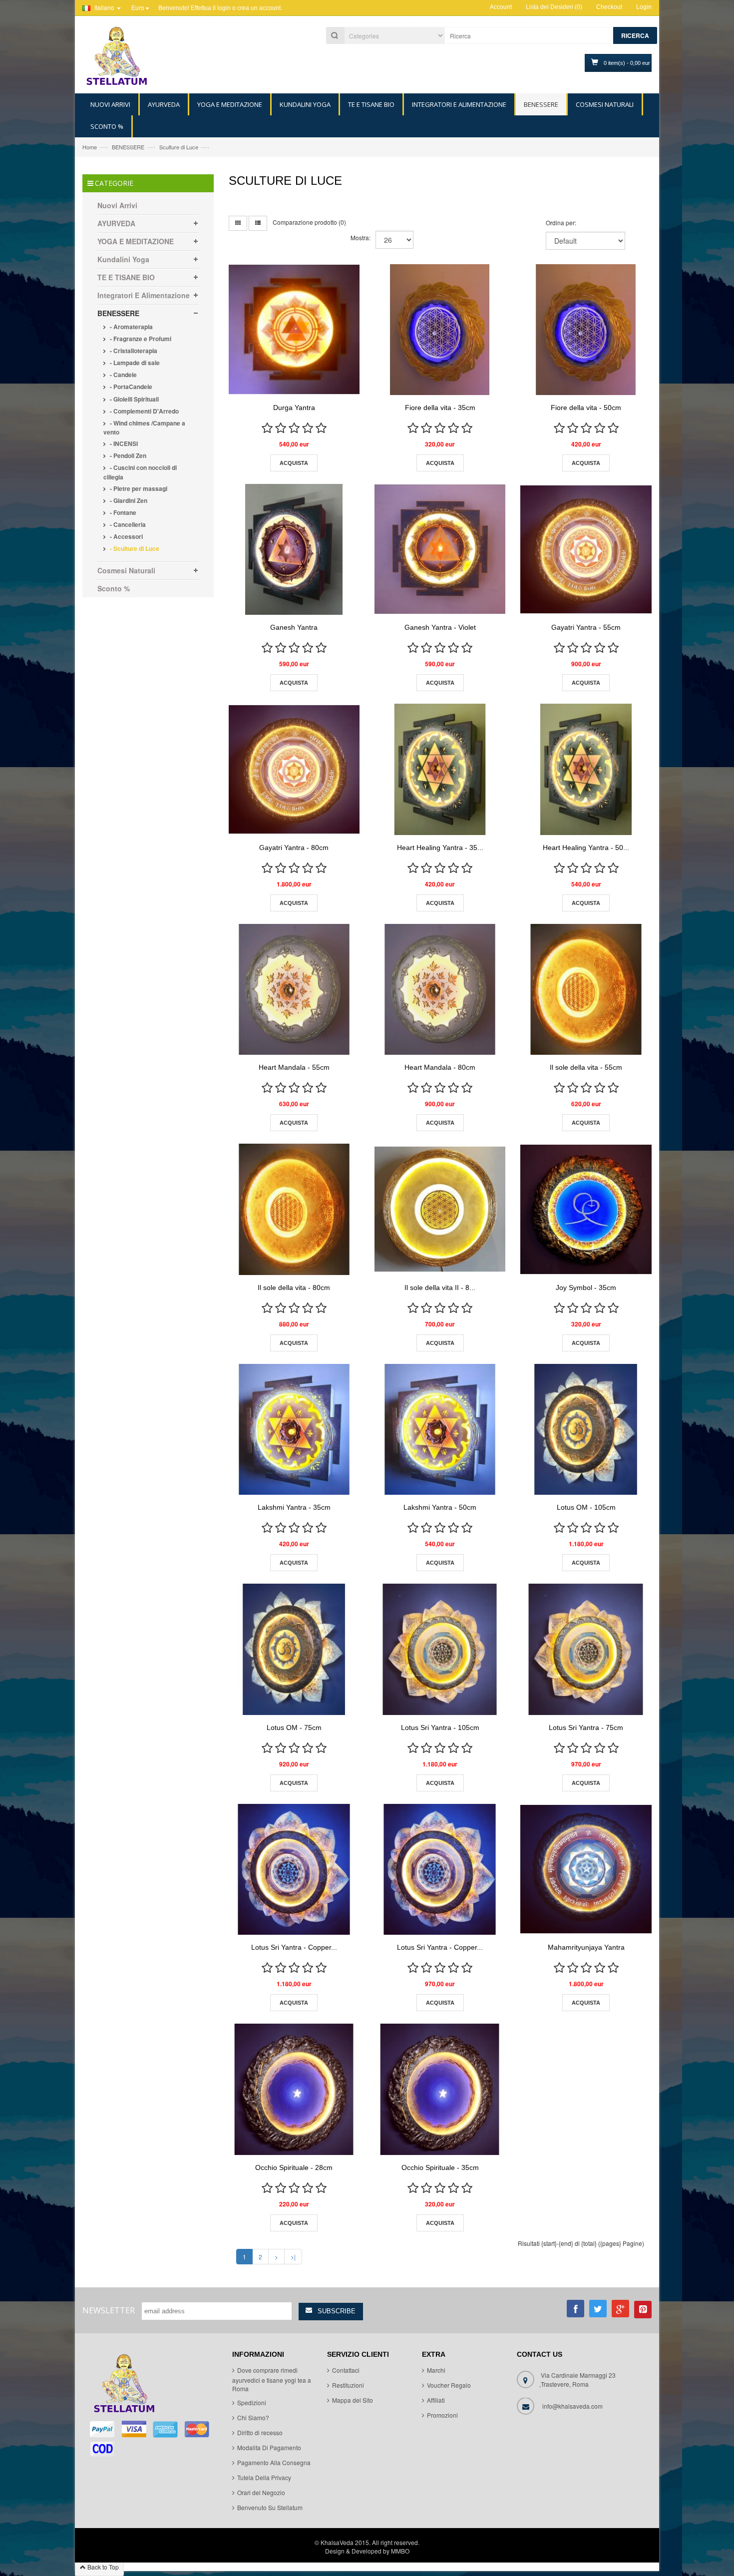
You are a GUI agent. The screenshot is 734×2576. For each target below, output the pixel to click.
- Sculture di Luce (134, 548)
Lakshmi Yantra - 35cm (294, 1507)
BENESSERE (128, 147)
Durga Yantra (294, 408)
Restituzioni (348, 2385)
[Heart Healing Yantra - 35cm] (440, 769)
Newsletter (109, 2310)
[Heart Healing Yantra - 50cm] (586, 769)
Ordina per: (561, 222)
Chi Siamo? (253, 2417)
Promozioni (442, 2415)
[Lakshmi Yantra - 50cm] (440, 1429)
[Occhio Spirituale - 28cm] (294, 2089)
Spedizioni (252, 2402)
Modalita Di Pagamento (269, 2447)
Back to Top (102, 2567)
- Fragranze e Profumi (140, 339)
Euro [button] (138, 7)
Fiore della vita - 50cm (586, 408)
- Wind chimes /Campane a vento (144, 428)
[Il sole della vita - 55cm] (586, 989)
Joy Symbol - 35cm (586, 1288)
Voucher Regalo (449, 2385)
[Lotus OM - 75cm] (294, 1649)
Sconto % (114, 588)
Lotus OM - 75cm (294, 1727)
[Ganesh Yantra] (294, 549)
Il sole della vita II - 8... (440, 1288)
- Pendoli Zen (127, 455)
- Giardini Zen (128, 500)
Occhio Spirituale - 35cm (440, 2167)
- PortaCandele (130, 387)
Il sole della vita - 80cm (294, 1288)
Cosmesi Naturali (126, 570)
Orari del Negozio (261, 2492)
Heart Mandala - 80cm (440, 1067)
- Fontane (122, 512)
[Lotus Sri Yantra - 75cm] (586, 1649)
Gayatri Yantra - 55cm (586, 627)
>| (293, 2257)
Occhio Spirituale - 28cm (294, 2167)
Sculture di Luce (179, 147)
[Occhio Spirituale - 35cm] (440, 2089)
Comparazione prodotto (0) (309, 222)
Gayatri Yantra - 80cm (294, 848)
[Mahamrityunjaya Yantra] (586, 1869)
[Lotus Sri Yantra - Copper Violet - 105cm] (294, 1869)
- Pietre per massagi (138, 488)
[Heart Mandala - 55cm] (294, 989)
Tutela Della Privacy (264, 2477)
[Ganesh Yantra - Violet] (440, 549)
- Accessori (126, 536)
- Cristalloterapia (133, 351)
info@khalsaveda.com (572, 2406)
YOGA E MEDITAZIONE (136, 241)
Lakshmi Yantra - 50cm (440, 1507)
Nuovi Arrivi (117, 205)
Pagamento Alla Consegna (274, 2462)
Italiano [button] (104, 7)
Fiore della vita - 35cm (440, 408)
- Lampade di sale (134, 363)
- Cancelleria (127, 524)
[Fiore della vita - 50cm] (586, 330)
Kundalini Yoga (123, 259)
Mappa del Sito (353, 2400)
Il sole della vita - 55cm (586, 1067)
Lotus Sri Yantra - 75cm (586, 1727)
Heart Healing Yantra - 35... (440, 848)
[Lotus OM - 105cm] (586, 1429)
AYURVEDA (116, 223)
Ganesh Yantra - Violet (440, 627)
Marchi (436, 2370)
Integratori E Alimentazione (144, 295)
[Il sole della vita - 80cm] (294, 1209)
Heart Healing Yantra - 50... (586, 848)
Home (90, 147)
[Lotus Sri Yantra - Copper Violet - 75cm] (440, 1869)
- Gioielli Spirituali (134, 399)
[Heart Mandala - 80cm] (440, 989)
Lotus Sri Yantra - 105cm (440, 1727)
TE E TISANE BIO (126, 277)
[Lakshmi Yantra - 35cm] (294, 1429)
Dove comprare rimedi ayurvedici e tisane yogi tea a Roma (272, 2380)
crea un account (259, 8)
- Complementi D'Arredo (144, 411)
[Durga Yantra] (294, 330)
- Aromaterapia (131, 327)
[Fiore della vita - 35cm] (440, 330)
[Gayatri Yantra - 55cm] (586, 549)
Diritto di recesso (260, 2432)
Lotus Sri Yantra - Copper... (294, 1947)
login (224, 8)
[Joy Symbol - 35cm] (586, 1209)
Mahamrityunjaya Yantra (586, 1947)
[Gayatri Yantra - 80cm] (294, 769)
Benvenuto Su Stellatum (270, 2507)
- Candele (123, 375)
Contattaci (346, 2370)
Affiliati (436, 2400)
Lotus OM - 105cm (586, 1507)
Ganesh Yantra (294, 627)
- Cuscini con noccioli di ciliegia (140, 472)
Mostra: (361, 237)
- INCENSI (123, 443)
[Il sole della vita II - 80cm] (440, 1209)
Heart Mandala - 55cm (294, 1067)
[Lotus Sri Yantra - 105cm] (440, 1649)
